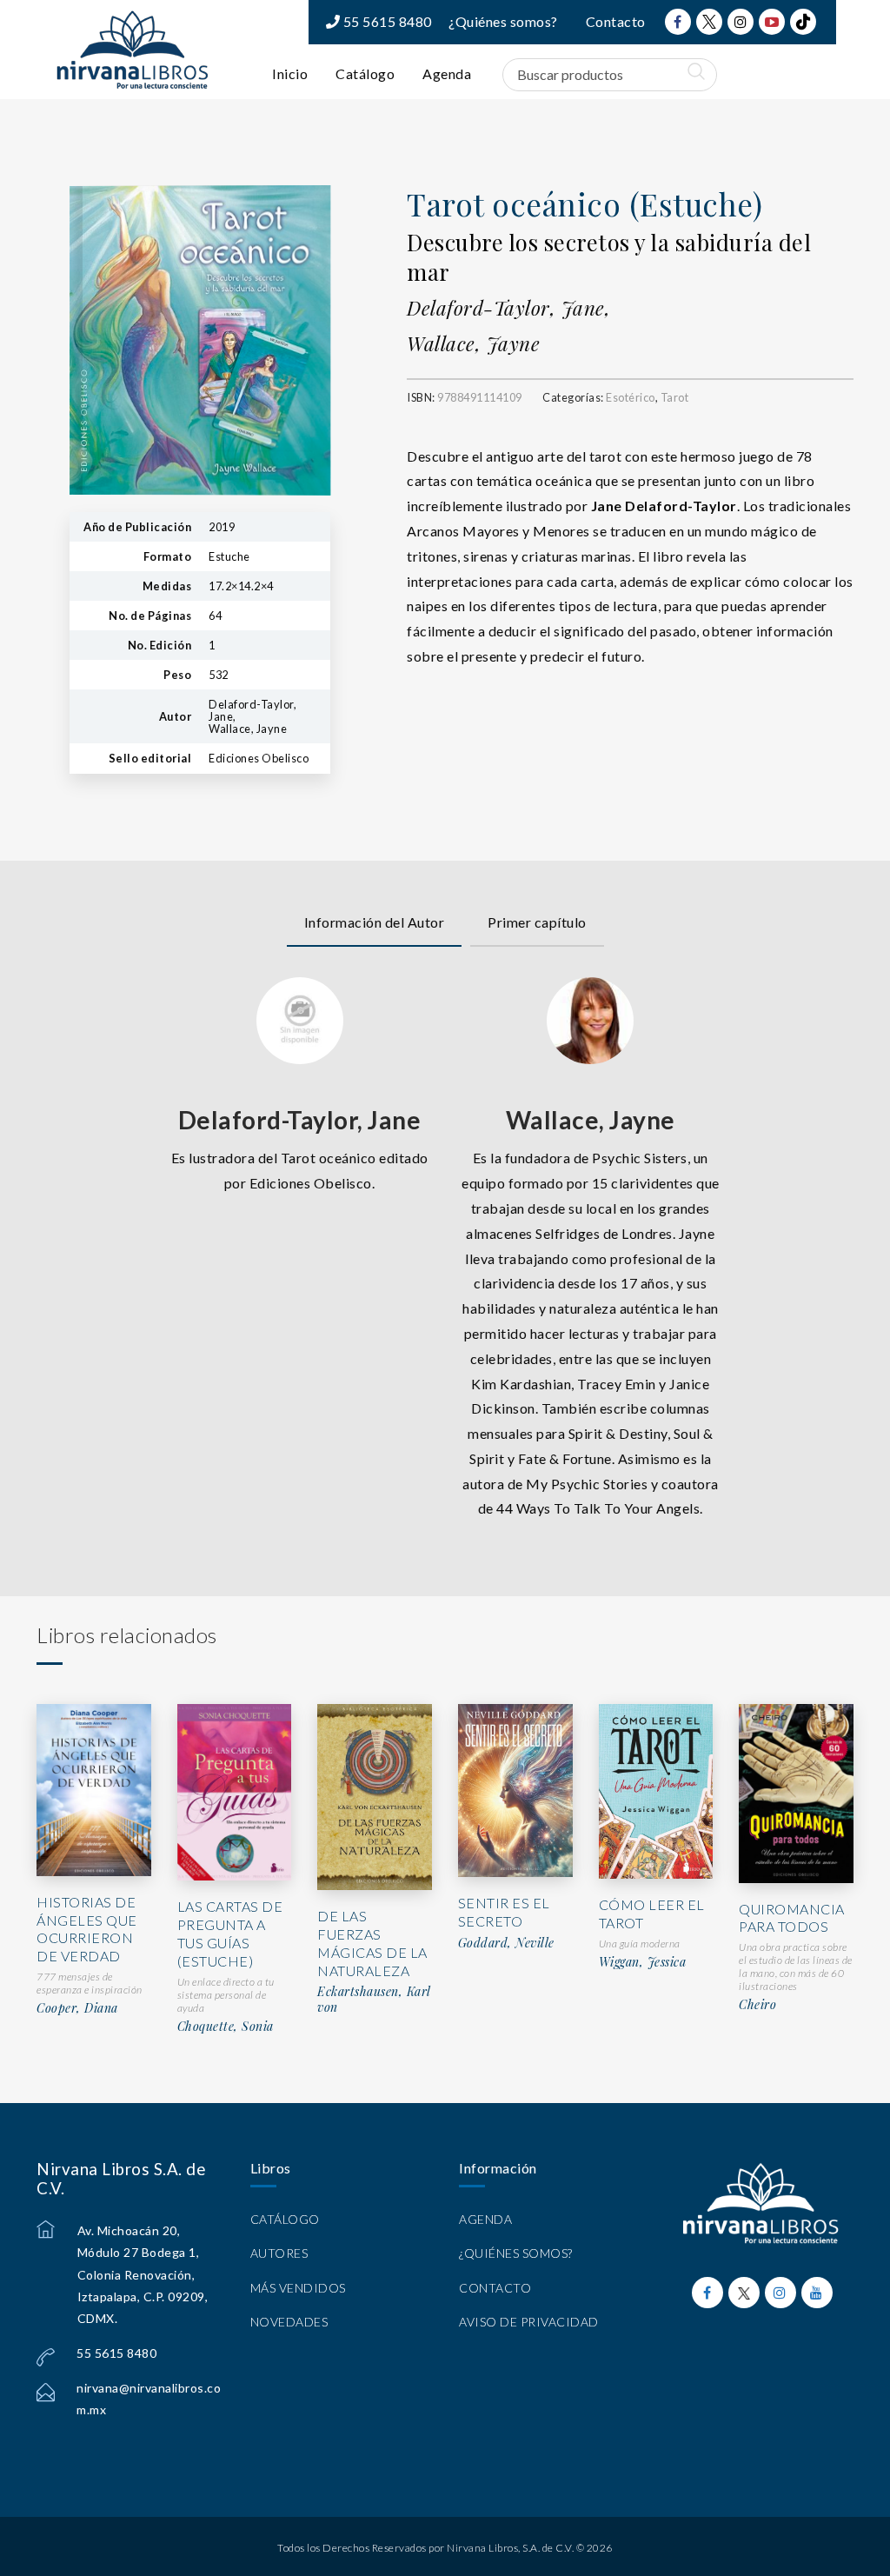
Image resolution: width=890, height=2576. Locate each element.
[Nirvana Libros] (132, 50)
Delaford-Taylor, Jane (300, 1120)
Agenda (447, 73)
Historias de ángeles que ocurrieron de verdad (87, 1929)
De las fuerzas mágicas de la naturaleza (372, 1943)
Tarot (675, 397)
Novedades (289, 2322)
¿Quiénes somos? (503, 21)
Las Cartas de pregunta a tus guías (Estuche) (230, 1933)
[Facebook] (678, 22)
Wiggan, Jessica (643, 1962)
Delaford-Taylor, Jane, (508, 308)
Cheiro (757, 2005)
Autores (279, 2253)
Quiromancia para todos (792, 1918)
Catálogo (365, 73)
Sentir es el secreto (504, 1912)
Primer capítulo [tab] (537, 922)
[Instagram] (741, 22)
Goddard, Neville (506, 1943)
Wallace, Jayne (473, 343)
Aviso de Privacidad (529, 2322)
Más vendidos (298, 2288)
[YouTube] (772, 22)
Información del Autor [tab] (375, 922)
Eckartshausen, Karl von (374, 1999)
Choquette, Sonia (226, 2027)
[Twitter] (709, 22)
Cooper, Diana (77, 2008)
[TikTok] (803, 22)
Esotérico (631, 397)
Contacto (616, 21)
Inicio (290, 73)
